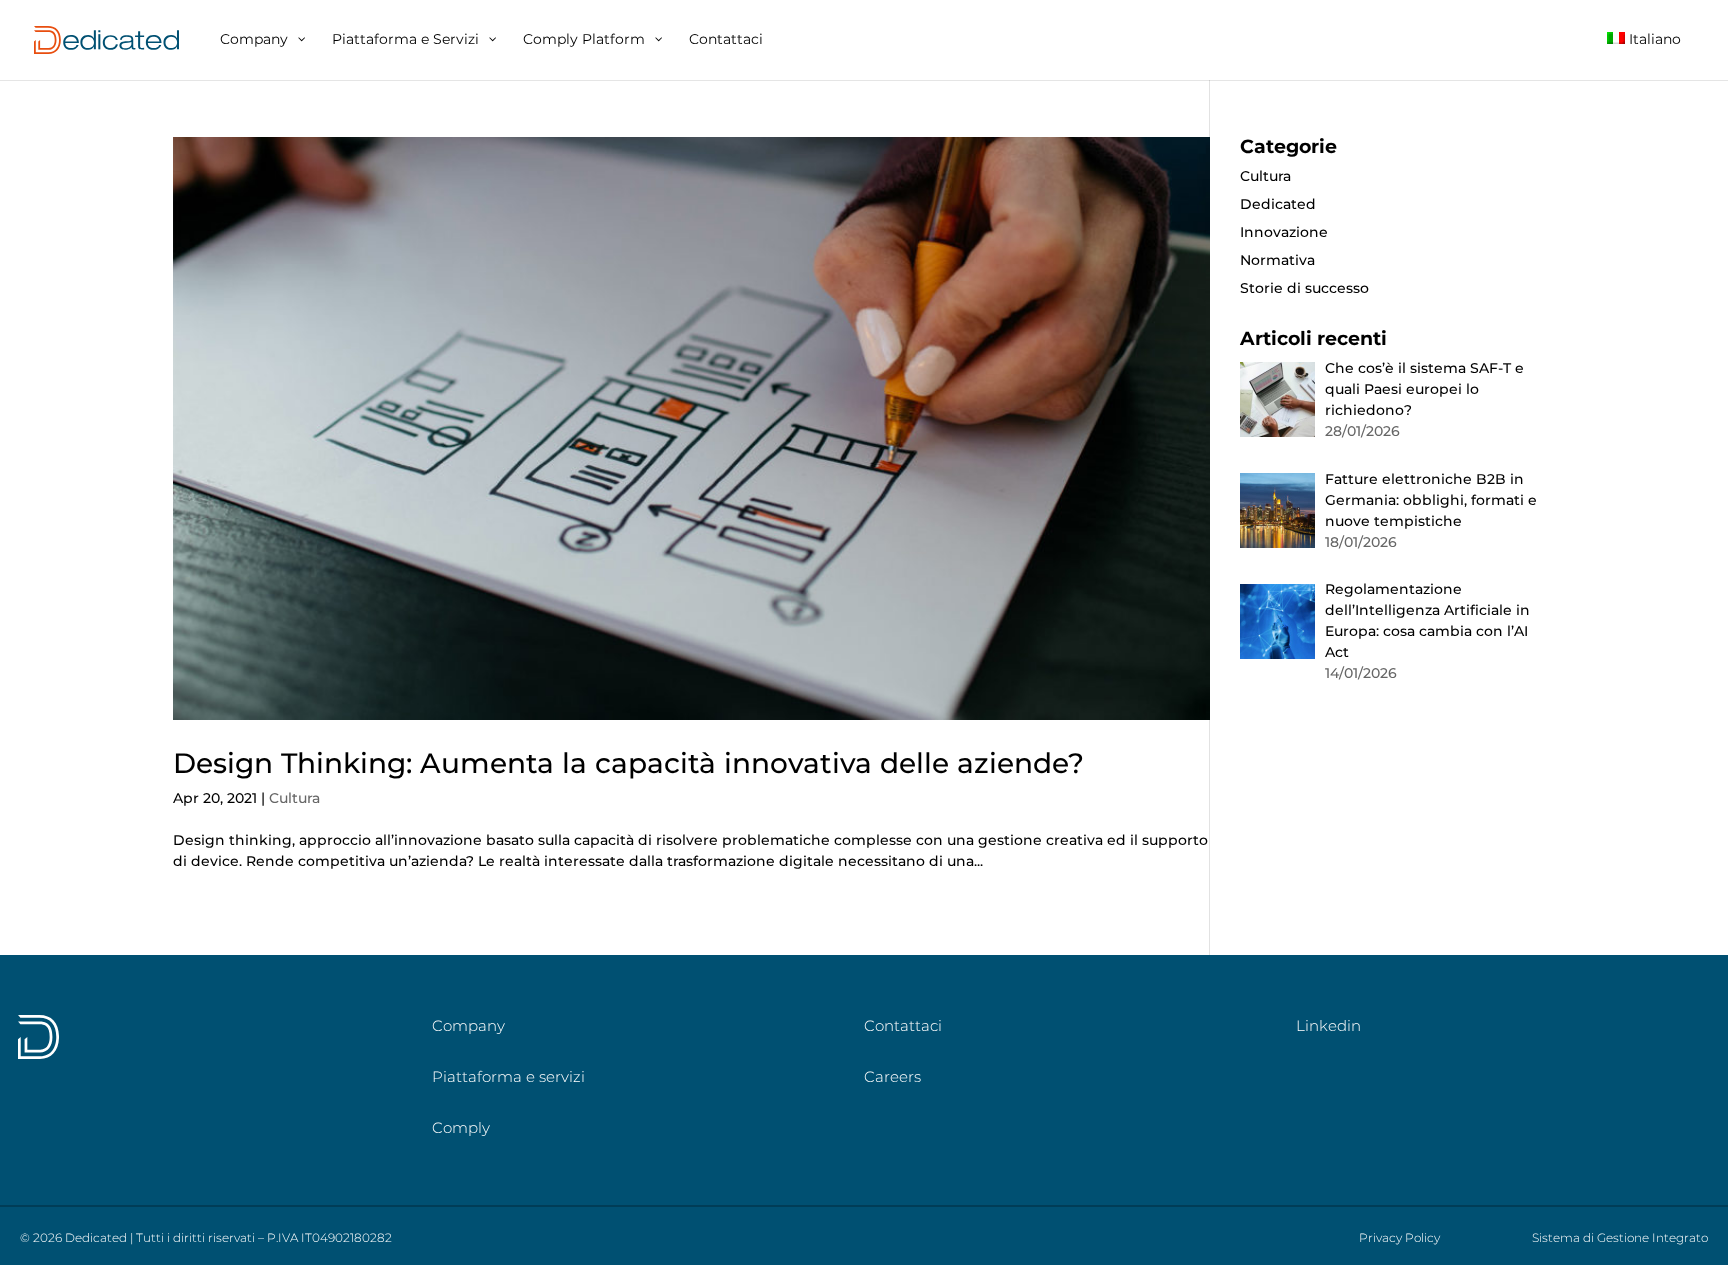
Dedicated (1278, 204)
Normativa (1277, 260)
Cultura (294, 798)
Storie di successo (1304, 288)
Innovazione (1284, 232)
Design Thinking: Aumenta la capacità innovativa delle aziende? (628, 763)
